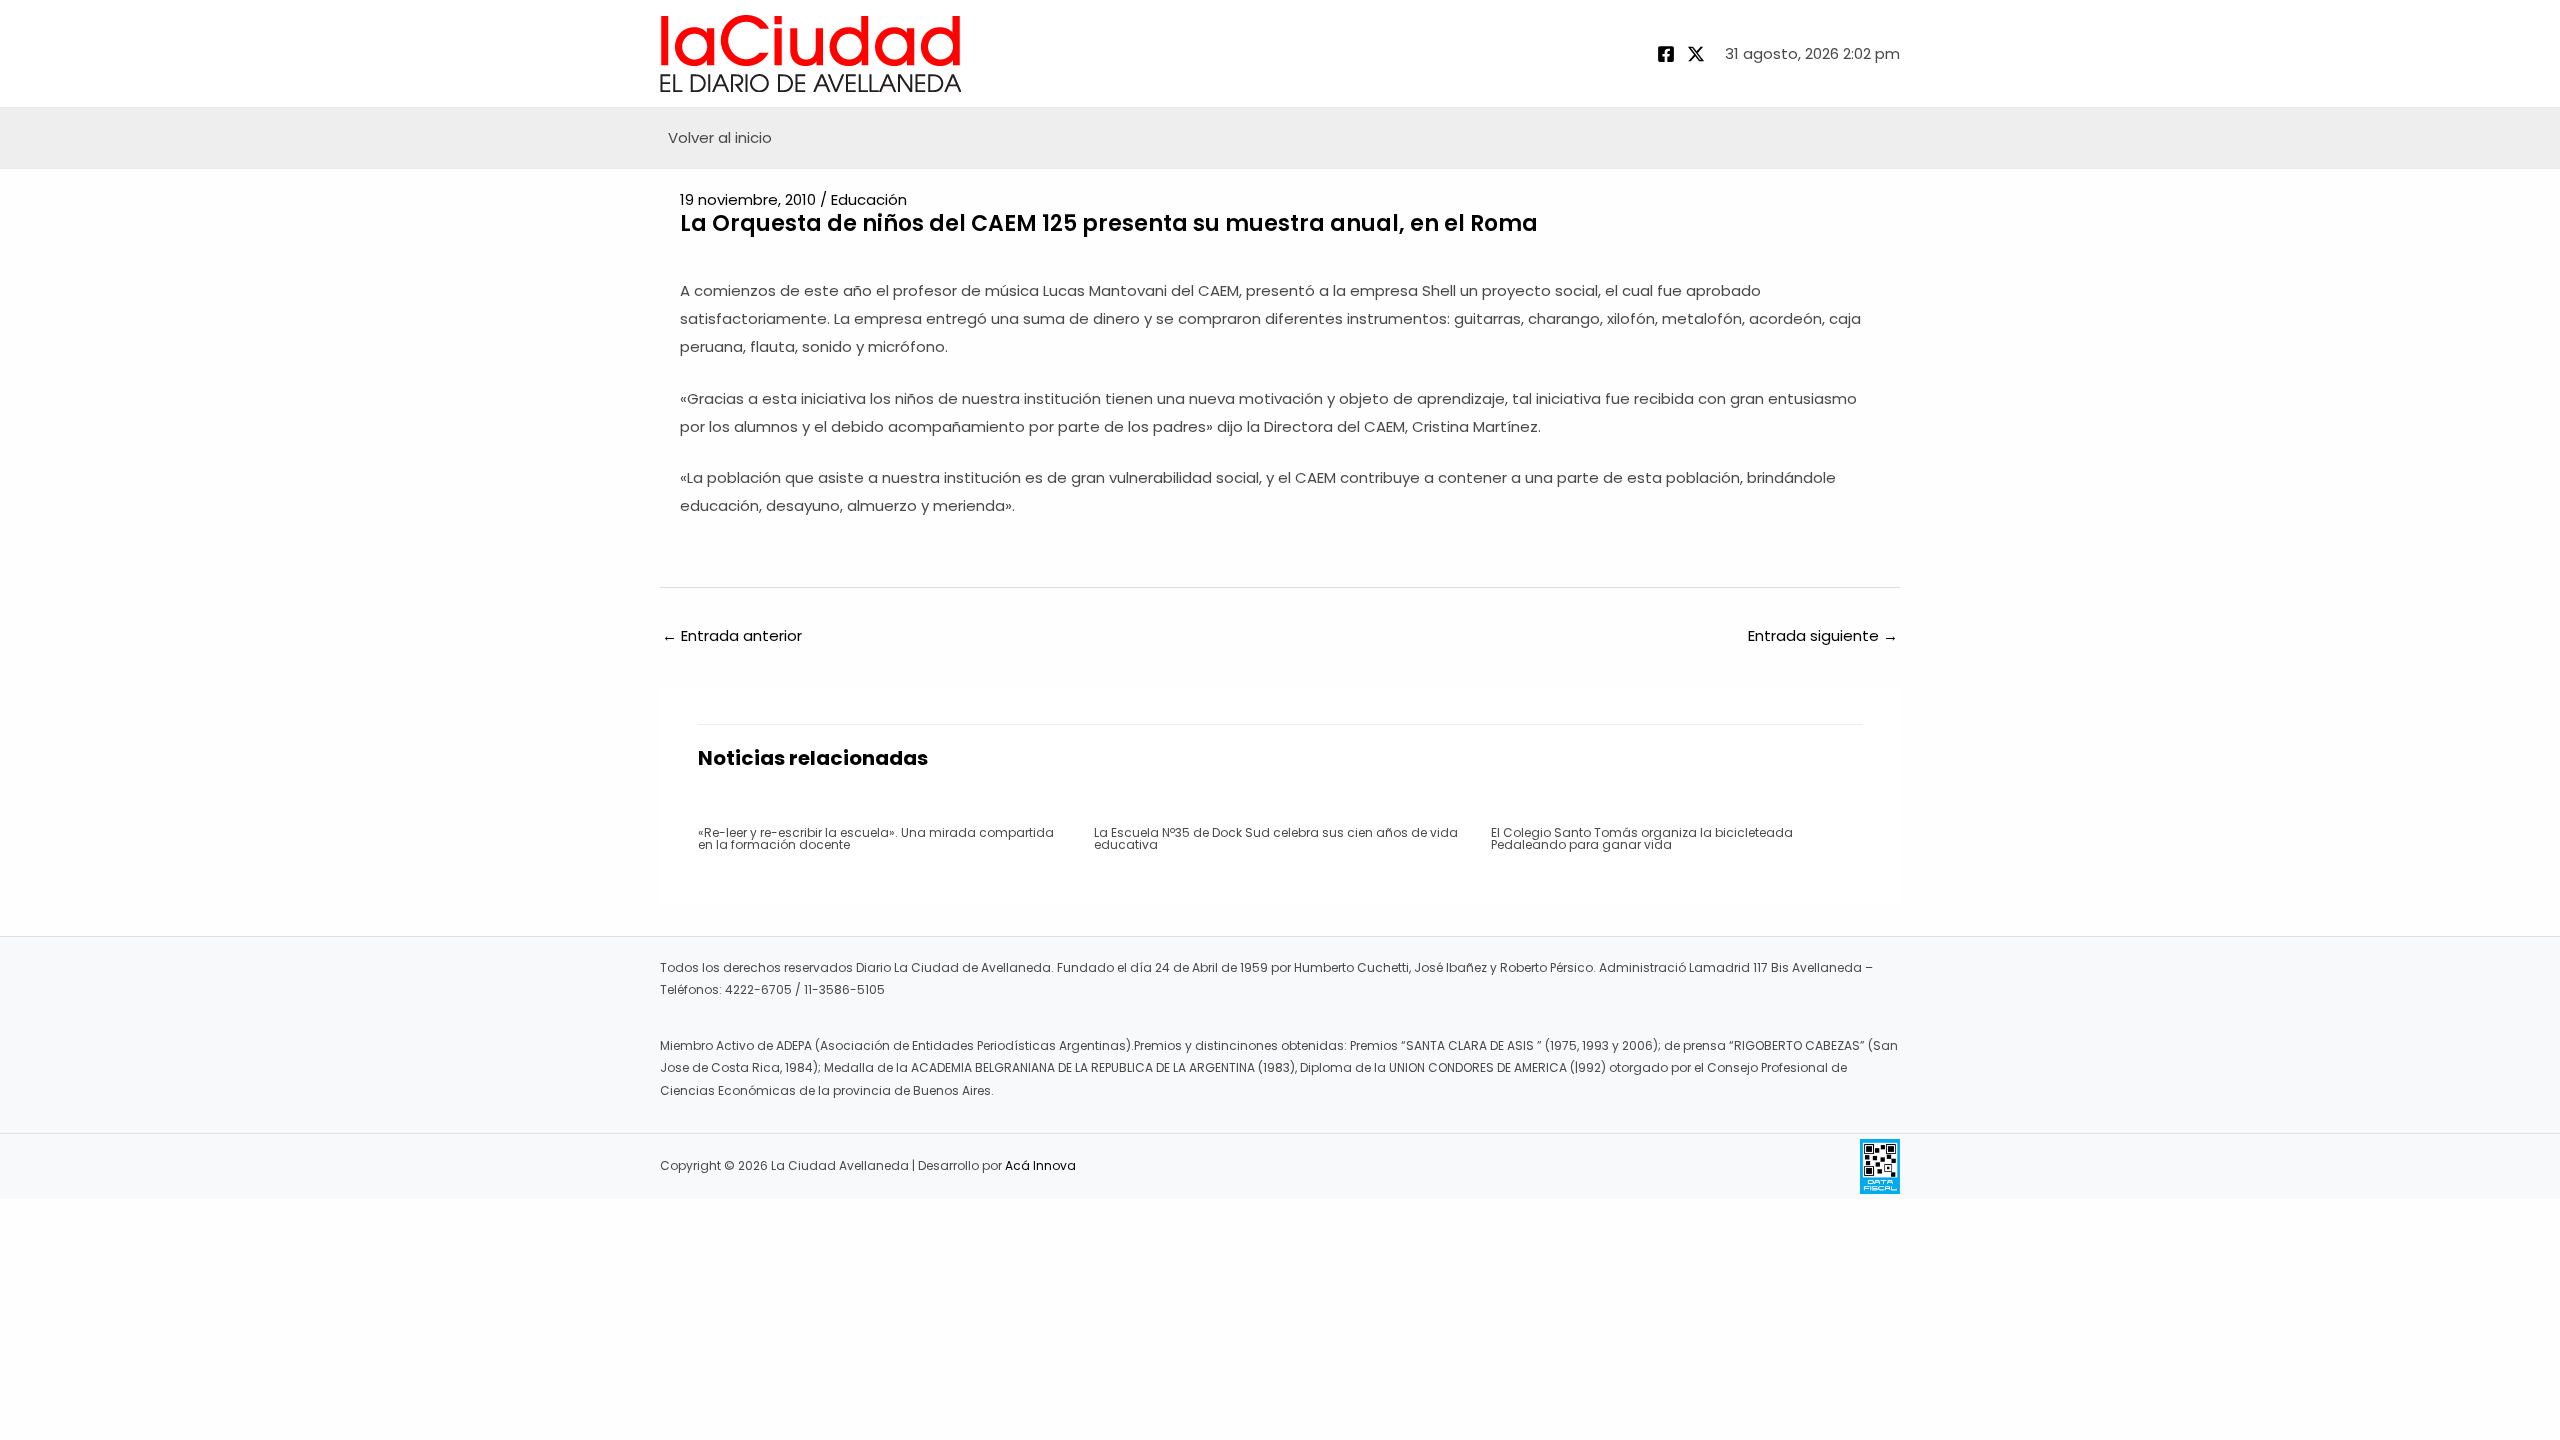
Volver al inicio (720, 137)
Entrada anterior (732, 635)
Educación (869, 199)
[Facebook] (1666, 54)
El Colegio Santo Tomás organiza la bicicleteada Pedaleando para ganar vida (1642, 838)
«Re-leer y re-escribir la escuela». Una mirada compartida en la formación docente (876, 838)
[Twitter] (1696, 54)
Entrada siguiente (1823, 635)
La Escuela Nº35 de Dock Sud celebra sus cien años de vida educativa (1276, 838)
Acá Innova (1040, 1165)
